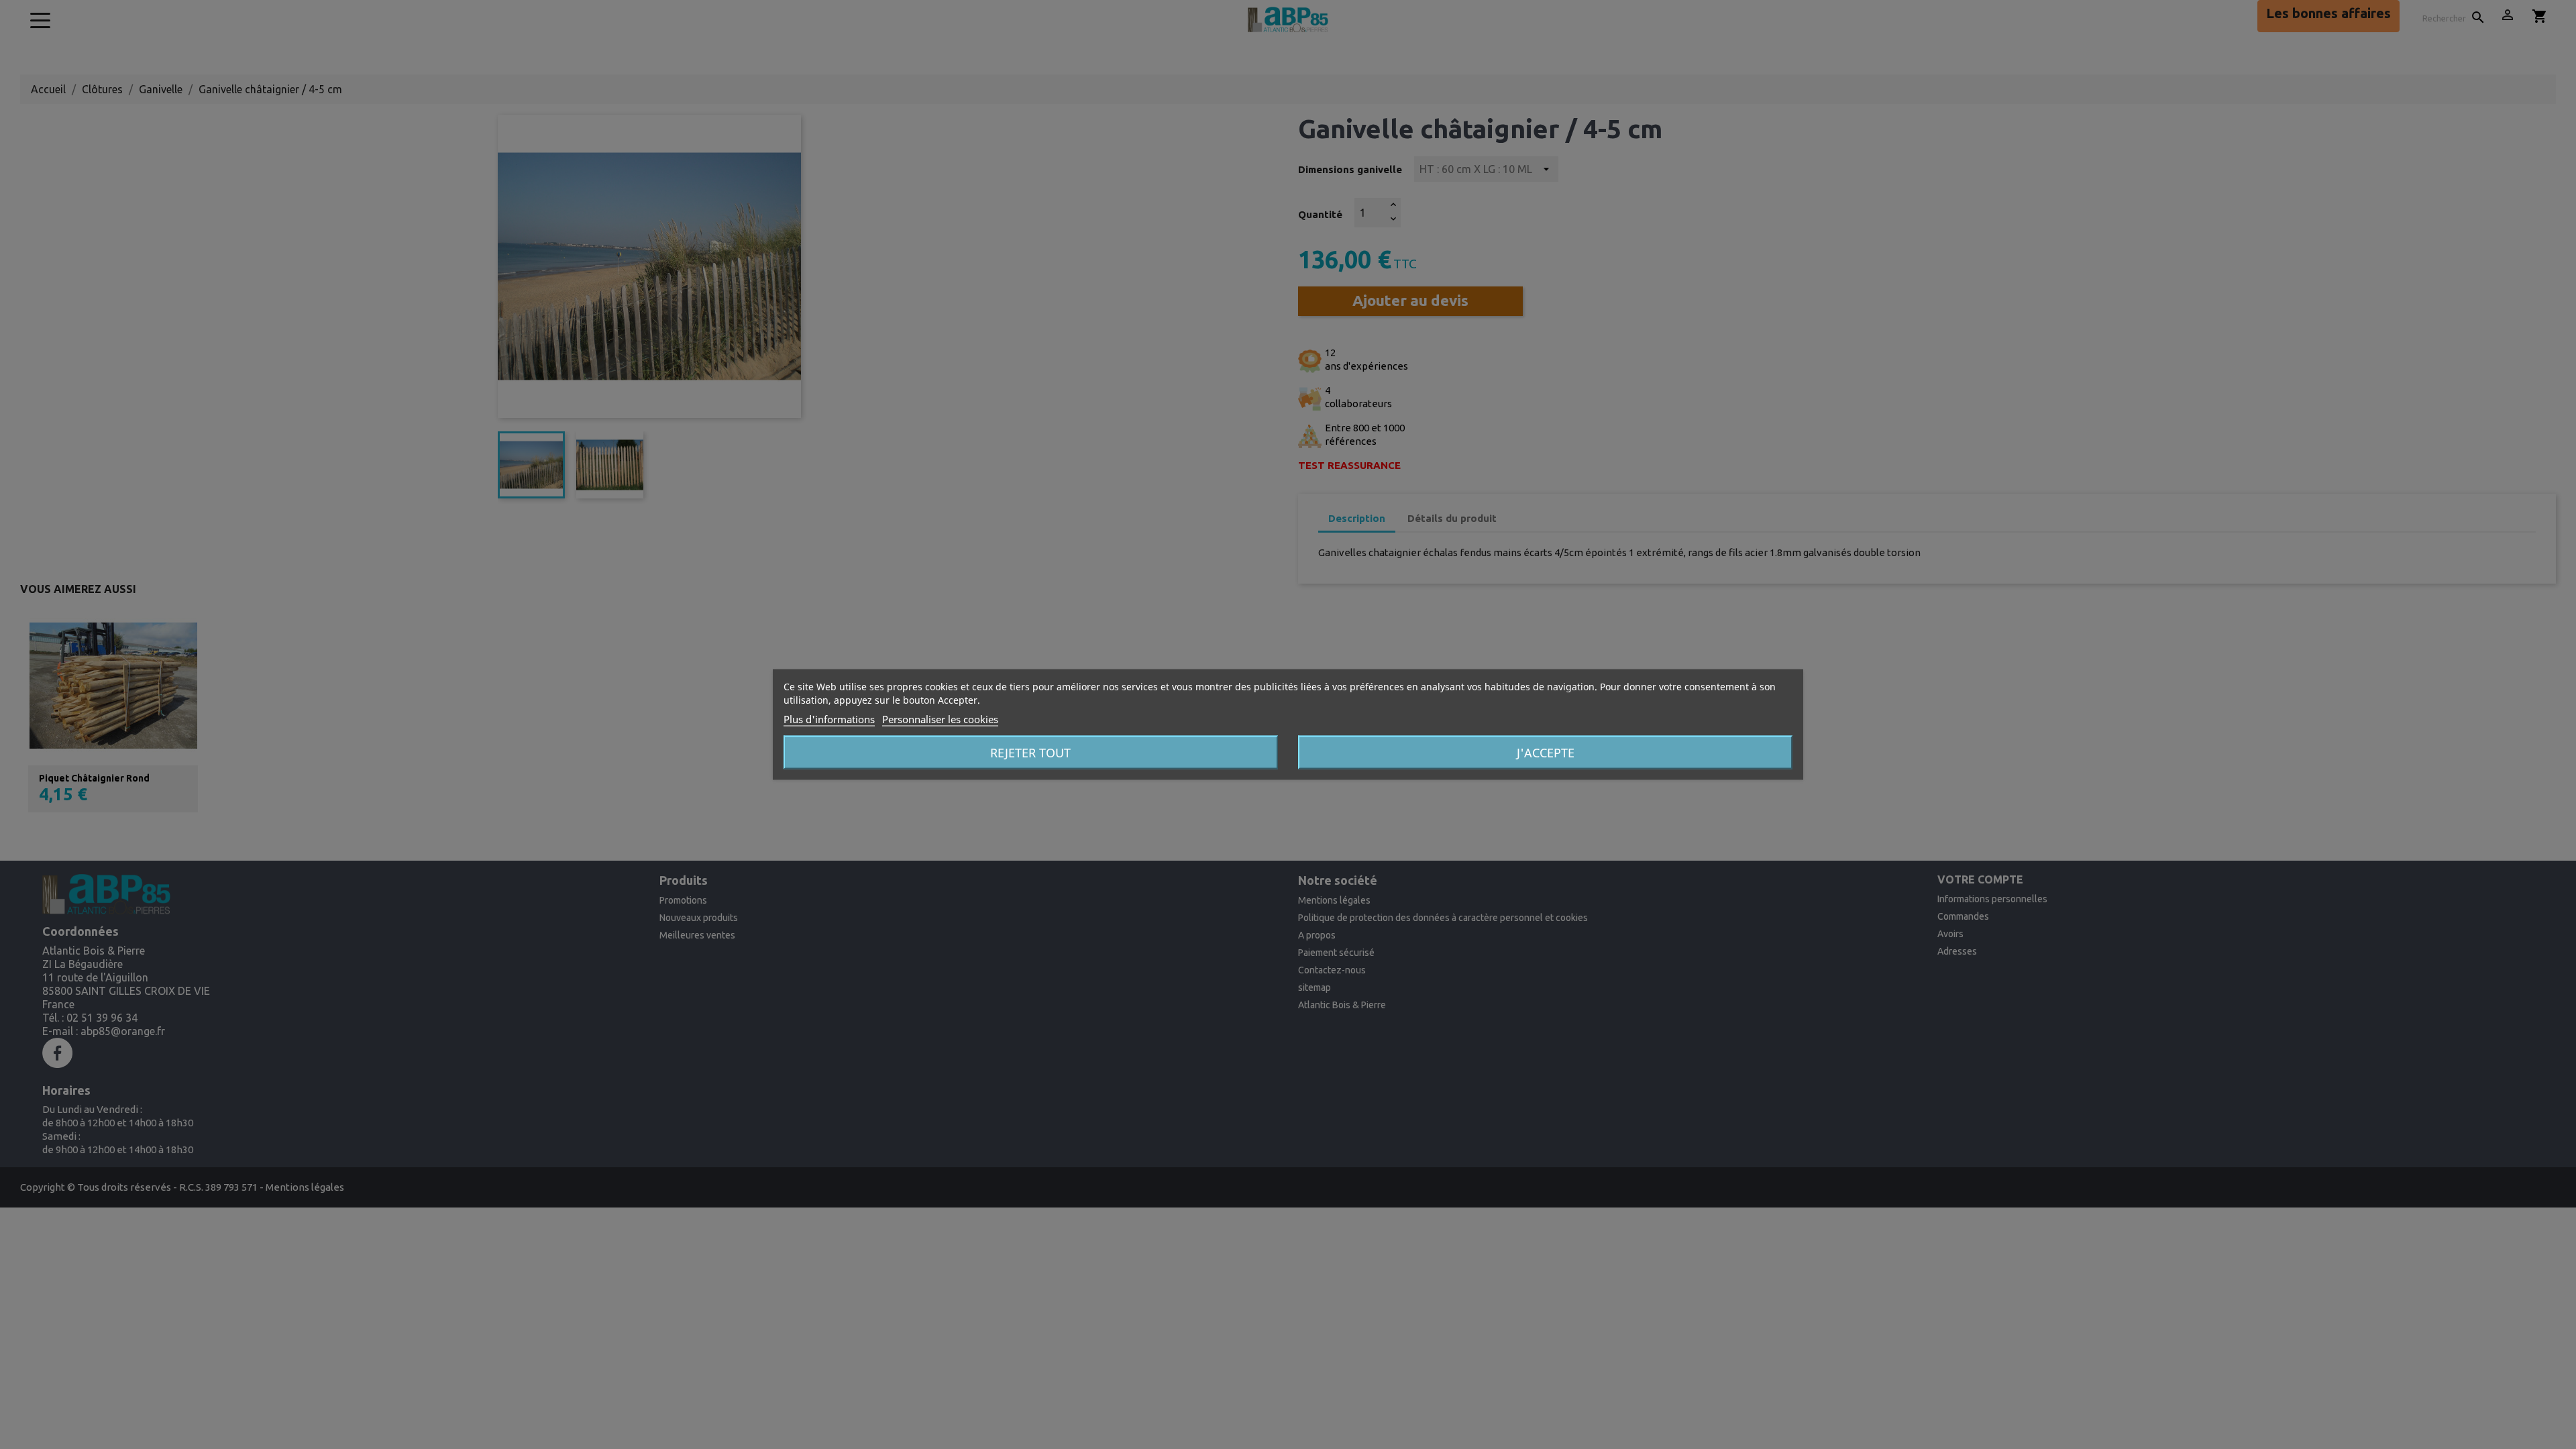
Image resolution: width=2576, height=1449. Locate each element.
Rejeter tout (1030, 753)
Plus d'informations (829, 719)
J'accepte (1546, 753)
